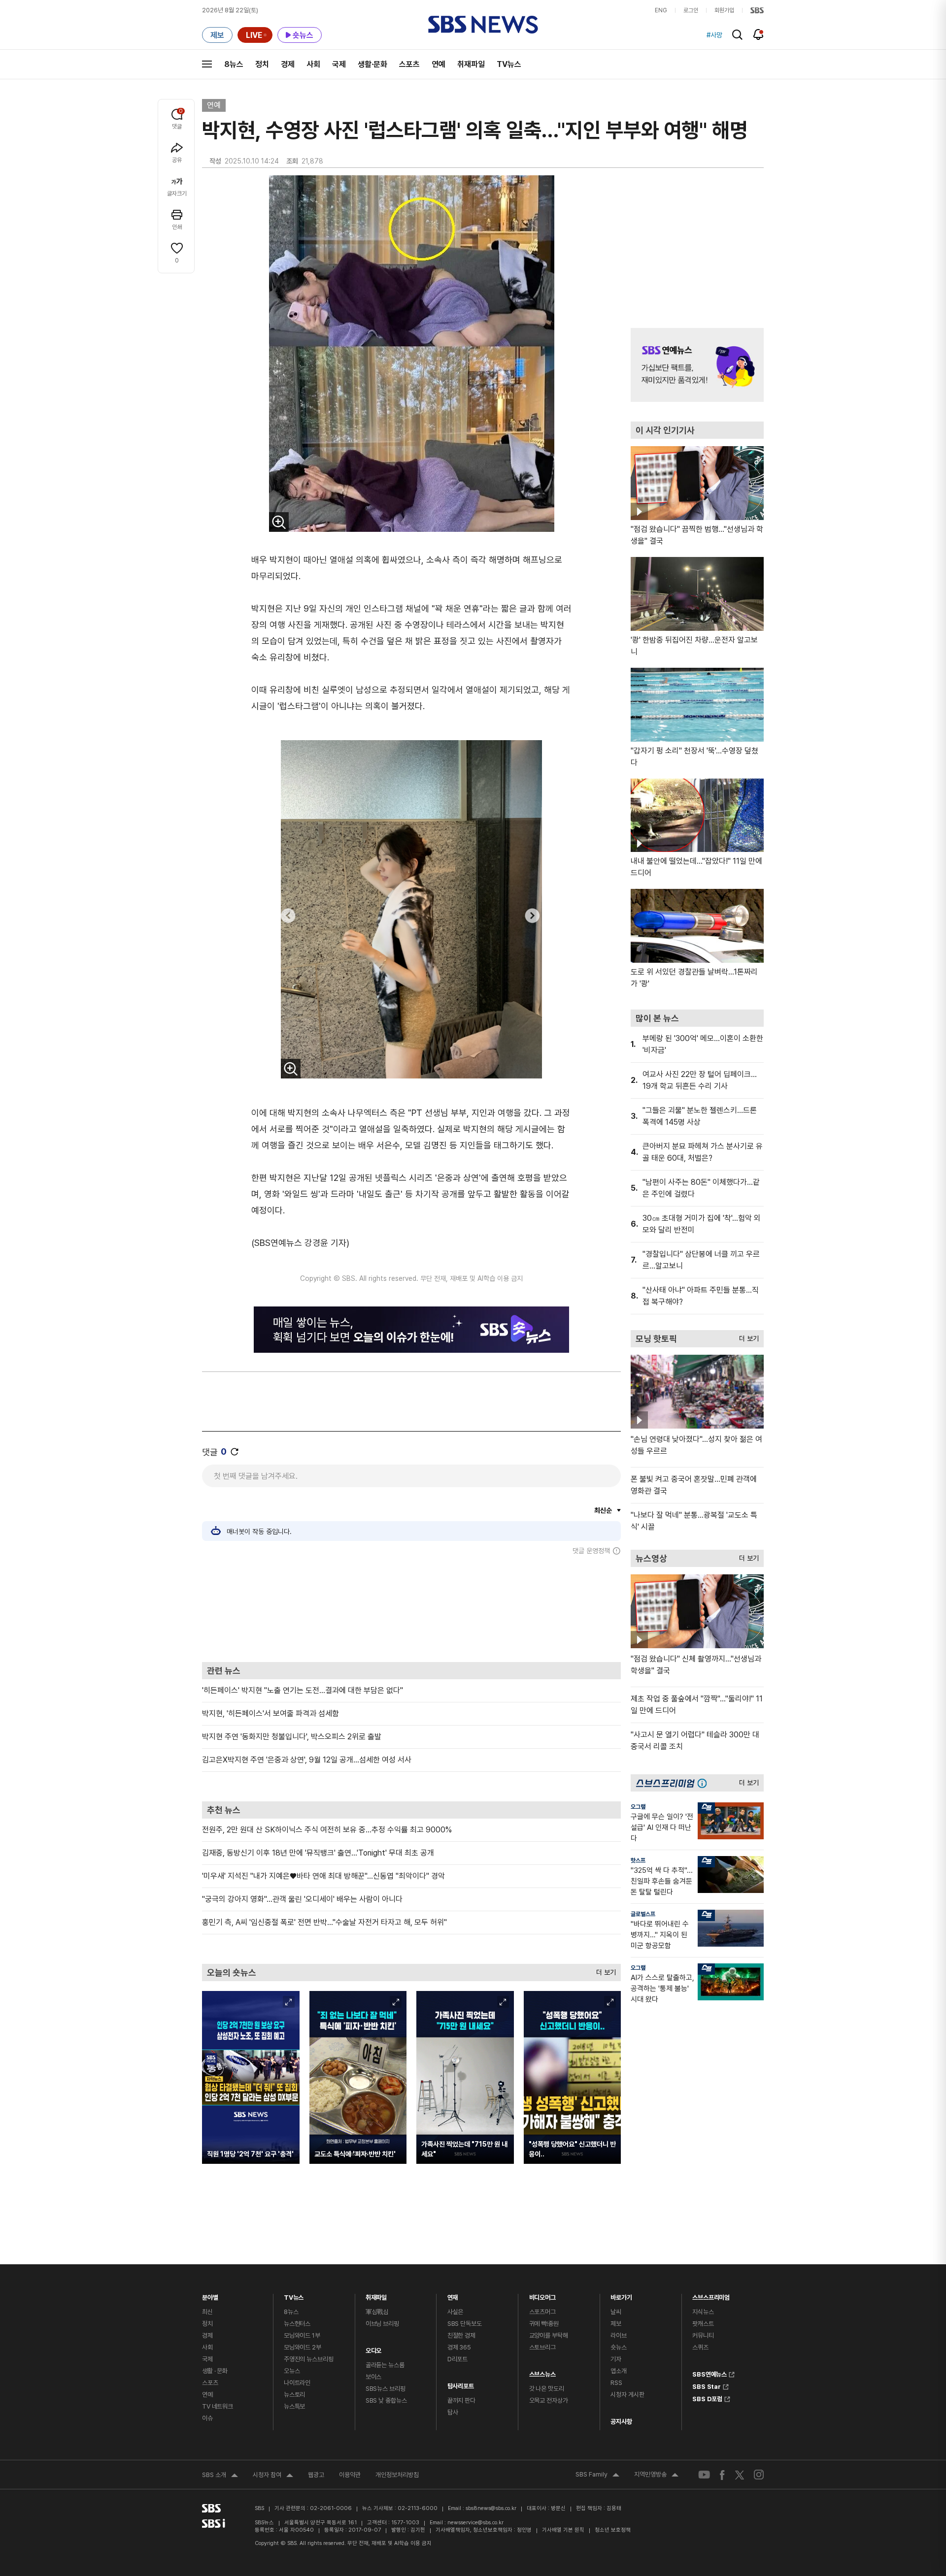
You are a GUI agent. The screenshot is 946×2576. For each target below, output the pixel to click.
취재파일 (471, 64)
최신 (207, 2312)
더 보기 (604, 1970)
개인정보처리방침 (397, 2475)
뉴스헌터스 (297, 2324)
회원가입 (724, 10)
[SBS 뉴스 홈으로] (483, 25)
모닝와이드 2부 (303, 2347)
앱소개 (619, 2371)
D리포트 (457, 2359)
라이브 (619, 2335)
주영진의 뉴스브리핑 (309, 2359)
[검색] (737, 35)
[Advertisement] (411, 1608)
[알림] (759, 34)
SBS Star (707, 2385)
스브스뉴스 (542, 2372)
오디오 (374, 2348)
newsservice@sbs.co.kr (475, 2523)
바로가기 (621, 2295)
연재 (453, 2295)
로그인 (691, 10)
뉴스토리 (294, 2395)
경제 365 (459, 2347)
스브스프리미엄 (711, 2295)
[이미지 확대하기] (279, 522)
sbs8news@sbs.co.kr (491, 2508)
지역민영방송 (656, 2476)
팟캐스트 (703, 2324)
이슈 (207, 2418)
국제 (339, 64)
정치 (262, 64)
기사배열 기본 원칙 (563, 2530)
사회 (313, 64)
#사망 (714, 35)
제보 (616, 2324)
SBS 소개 (220, 2476)
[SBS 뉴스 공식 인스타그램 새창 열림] (759, 2475)
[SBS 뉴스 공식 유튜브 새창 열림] (704, 2475)
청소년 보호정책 (613, 2530)
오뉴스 (292, 2371)
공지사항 (621, 2422)
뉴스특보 (294, 2406)
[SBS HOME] (757, 10)
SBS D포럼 (707, 2398)
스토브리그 (542, 2347)
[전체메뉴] (207, 64)
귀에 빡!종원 (544, 2324)
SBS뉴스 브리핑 (386, 2389)
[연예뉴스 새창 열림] (697, 365)
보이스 (374, 2377)
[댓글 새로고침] (235, 1452)
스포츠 (409, 64)
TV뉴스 (509, 64)
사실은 (456, 2312)
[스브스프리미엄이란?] (705, 1783)
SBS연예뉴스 (709, 2373)
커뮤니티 (703, 2335)
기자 (616, 2359)
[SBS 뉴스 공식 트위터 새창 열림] (740, 2475)
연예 (439, 64)
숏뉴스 (619, 2347)
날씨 (616, 2312)
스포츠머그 (542, 2312)
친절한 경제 (461, 2335)
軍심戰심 (377, 2312)
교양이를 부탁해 (549, 2335)
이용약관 (350, 2475)
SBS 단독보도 (465, 2324)
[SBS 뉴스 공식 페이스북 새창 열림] (723, 2475)
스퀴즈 (700, 2347)
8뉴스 (234, 64)
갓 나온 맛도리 (547, 2389)
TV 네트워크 (218, 2406)
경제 (288, 64)
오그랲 (638, 1807)
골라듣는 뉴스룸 (385, 2365)
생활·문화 (372, 64)
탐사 (453, 2412)
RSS (616, 2383)
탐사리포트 (461, 2384)
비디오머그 (542, 2295)
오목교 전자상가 (549, 2400)
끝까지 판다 (461, 2400)
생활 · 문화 (215, 2371)
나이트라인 (297, 2383)
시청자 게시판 (627, 2395)
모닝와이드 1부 (302, 2335)
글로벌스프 (643, 1914)
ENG (661, 10)
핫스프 (638, 1860)
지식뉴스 (703, 2312)
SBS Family (597, 2476)
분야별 (210, 2295)
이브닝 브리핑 (382, 2324)
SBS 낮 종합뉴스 (386, 2400)
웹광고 (316, 2475)
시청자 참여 (273, 2476)
